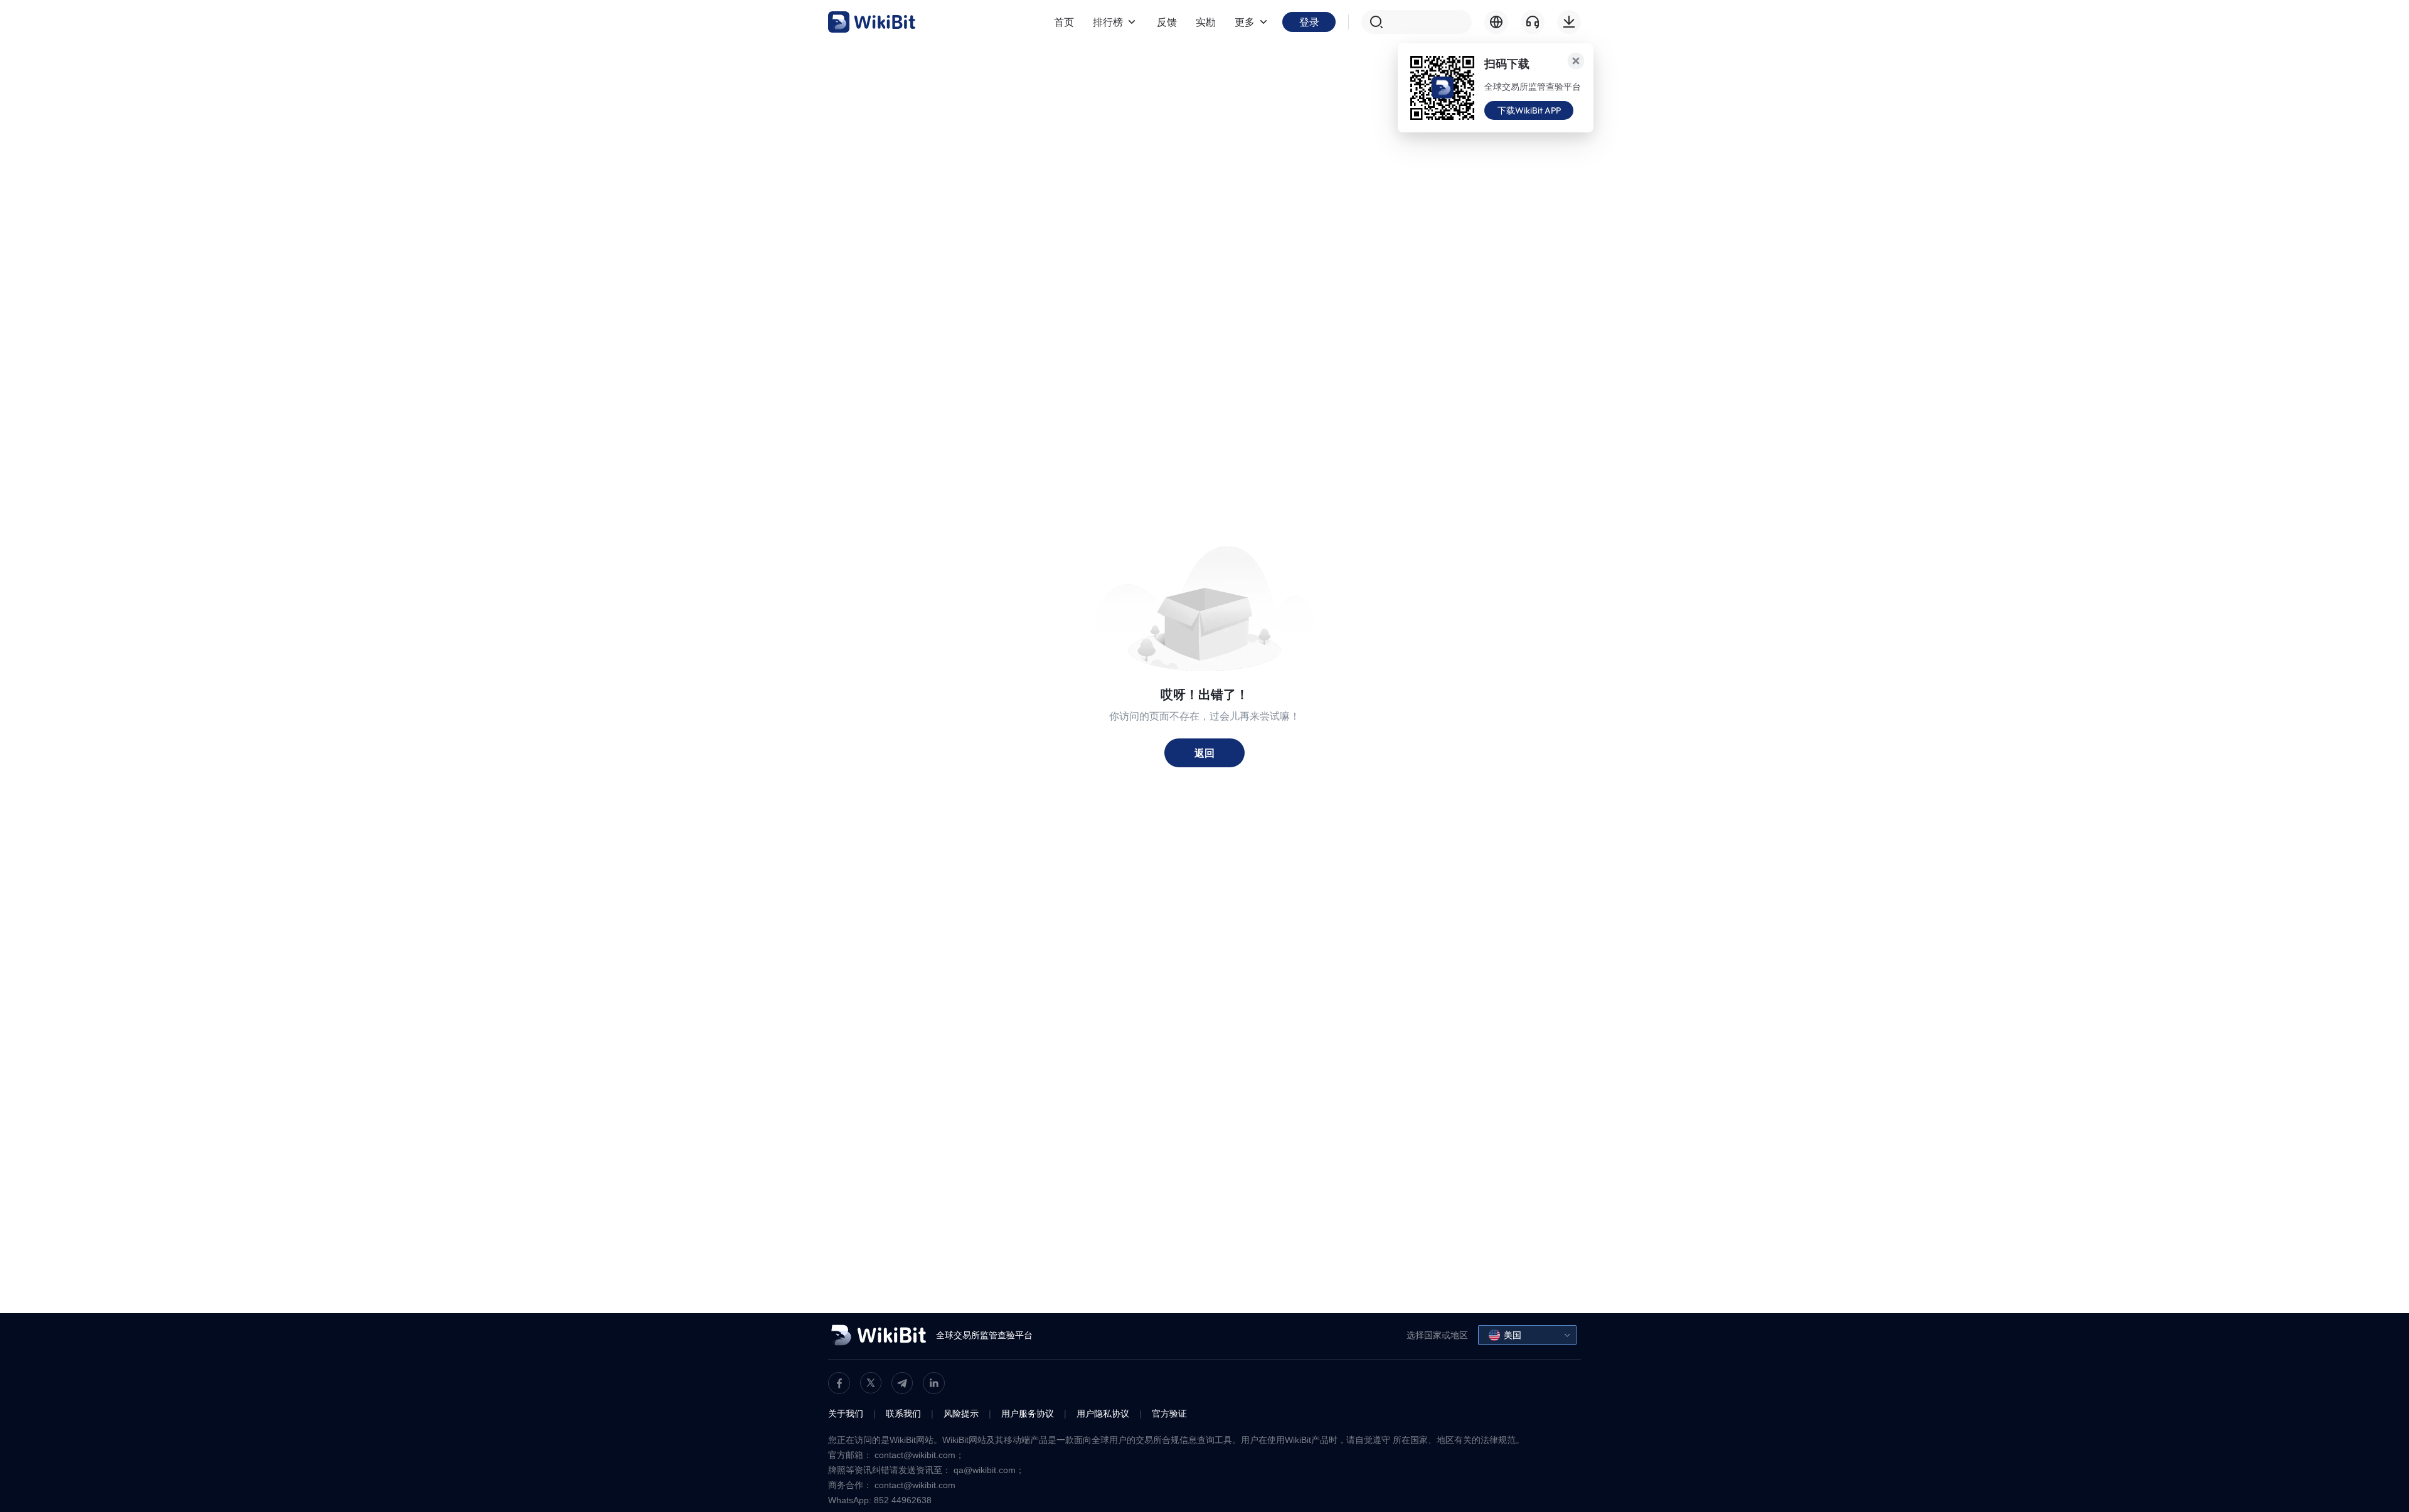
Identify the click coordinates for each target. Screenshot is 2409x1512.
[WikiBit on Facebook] (839, 1383)
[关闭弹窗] (1576, 61)
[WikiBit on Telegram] (902, 1383)
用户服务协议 (1028, 1414)
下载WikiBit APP (1529, 110)
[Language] (1496, 22)
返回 (1204, 753)
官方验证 (1169, 1414)
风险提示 (961, 1414)
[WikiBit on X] (871, 1383)
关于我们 (846, 1414)
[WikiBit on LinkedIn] (934, 1383)
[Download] (1569, 22)
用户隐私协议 (1103, 1414)
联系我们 (903, 1414)
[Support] (1533, 22)
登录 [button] (1309, 22)
